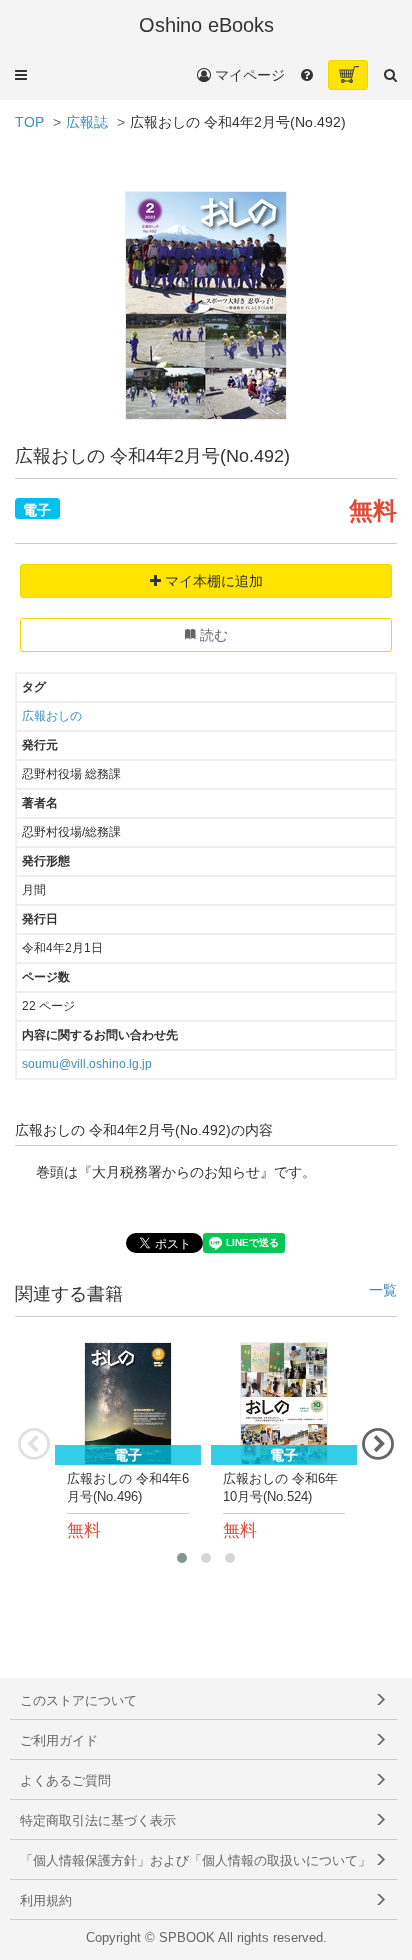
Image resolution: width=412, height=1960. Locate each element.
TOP (29, 122)
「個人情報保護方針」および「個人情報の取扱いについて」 (195, 1861)
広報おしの (52, 716)
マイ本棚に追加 (212, 581)
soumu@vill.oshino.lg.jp (87, 1064)
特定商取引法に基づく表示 (98, 1821)
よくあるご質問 (65, 1781)
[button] (21, 75)
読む (212, 635)
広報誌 (87, 122)
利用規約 (46, 1901)
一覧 (383, 1290)
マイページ (248, 75)
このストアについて (78, 1701)
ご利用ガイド (59, 1741)
